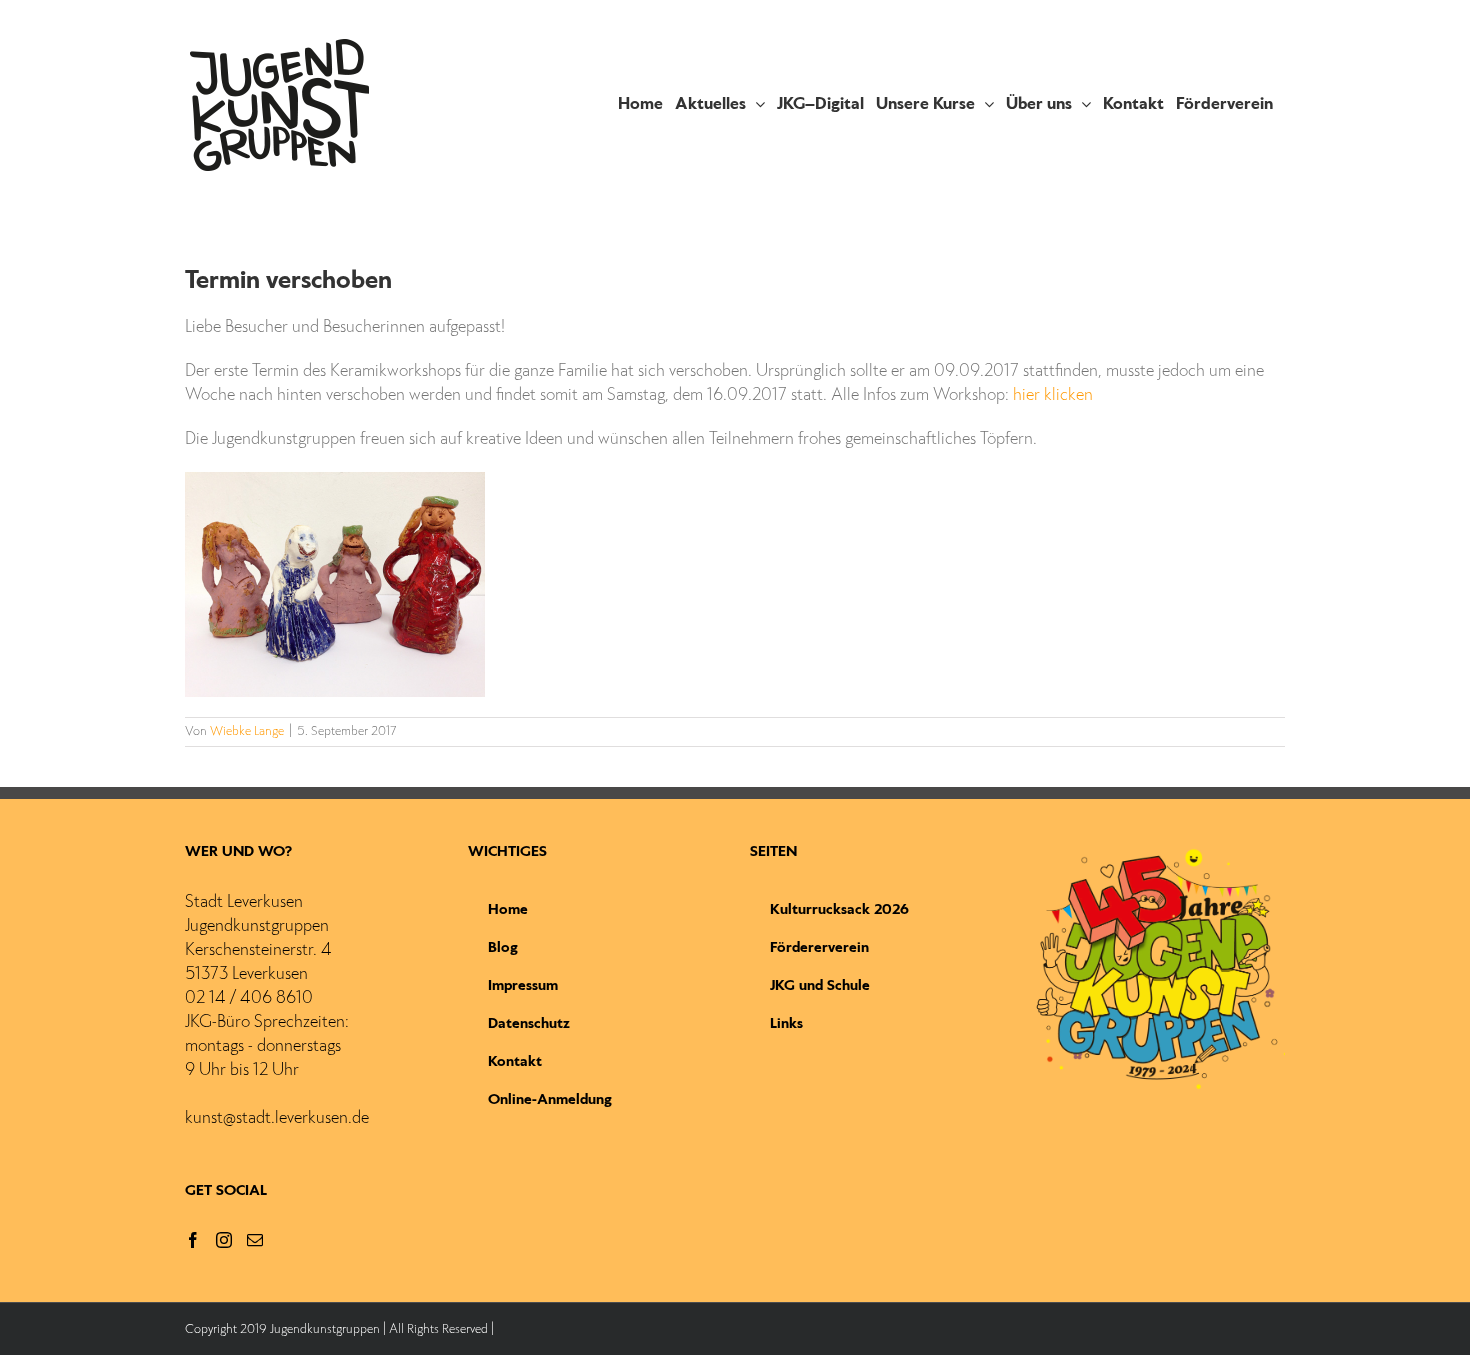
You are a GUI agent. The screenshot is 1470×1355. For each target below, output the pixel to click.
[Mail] (255, 1240)
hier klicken (1053, 396)
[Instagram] (224, 1240)
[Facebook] (193, 1240)
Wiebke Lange (247, 732)
